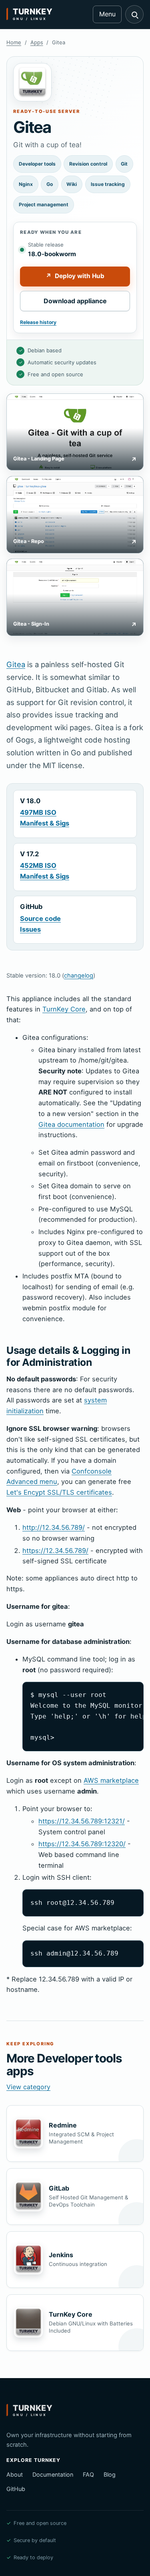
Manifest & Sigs (45, 823)
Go (50, 184)
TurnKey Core (64, 1009)
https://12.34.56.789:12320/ (82, 1844)
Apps (37, 42)
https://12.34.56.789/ (55, 1551)
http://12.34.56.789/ (54, 1527)
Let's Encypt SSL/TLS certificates (59, 1492)
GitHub (16, 2489)
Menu (107, 14)
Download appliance (75, 301)
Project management (44, 204)
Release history (38, 322)
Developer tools (37, 164)
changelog (79, 976)
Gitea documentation (71, 1124)
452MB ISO (38, 865)
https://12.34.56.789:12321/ (82, 1821)
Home (14, 42)
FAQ (88, 2474)
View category (28, 2087)
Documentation (53, 2474)
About (15, 2474)
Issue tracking (108, 184)
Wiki (72, 184)
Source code (40, 919)
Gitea (16, 664)
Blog (110, 2474)
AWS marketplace (111, 1780)
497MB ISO (38, 812)
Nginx (26, 184)
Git (124, 164)
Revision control (88, 164)
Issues (30, 929)
